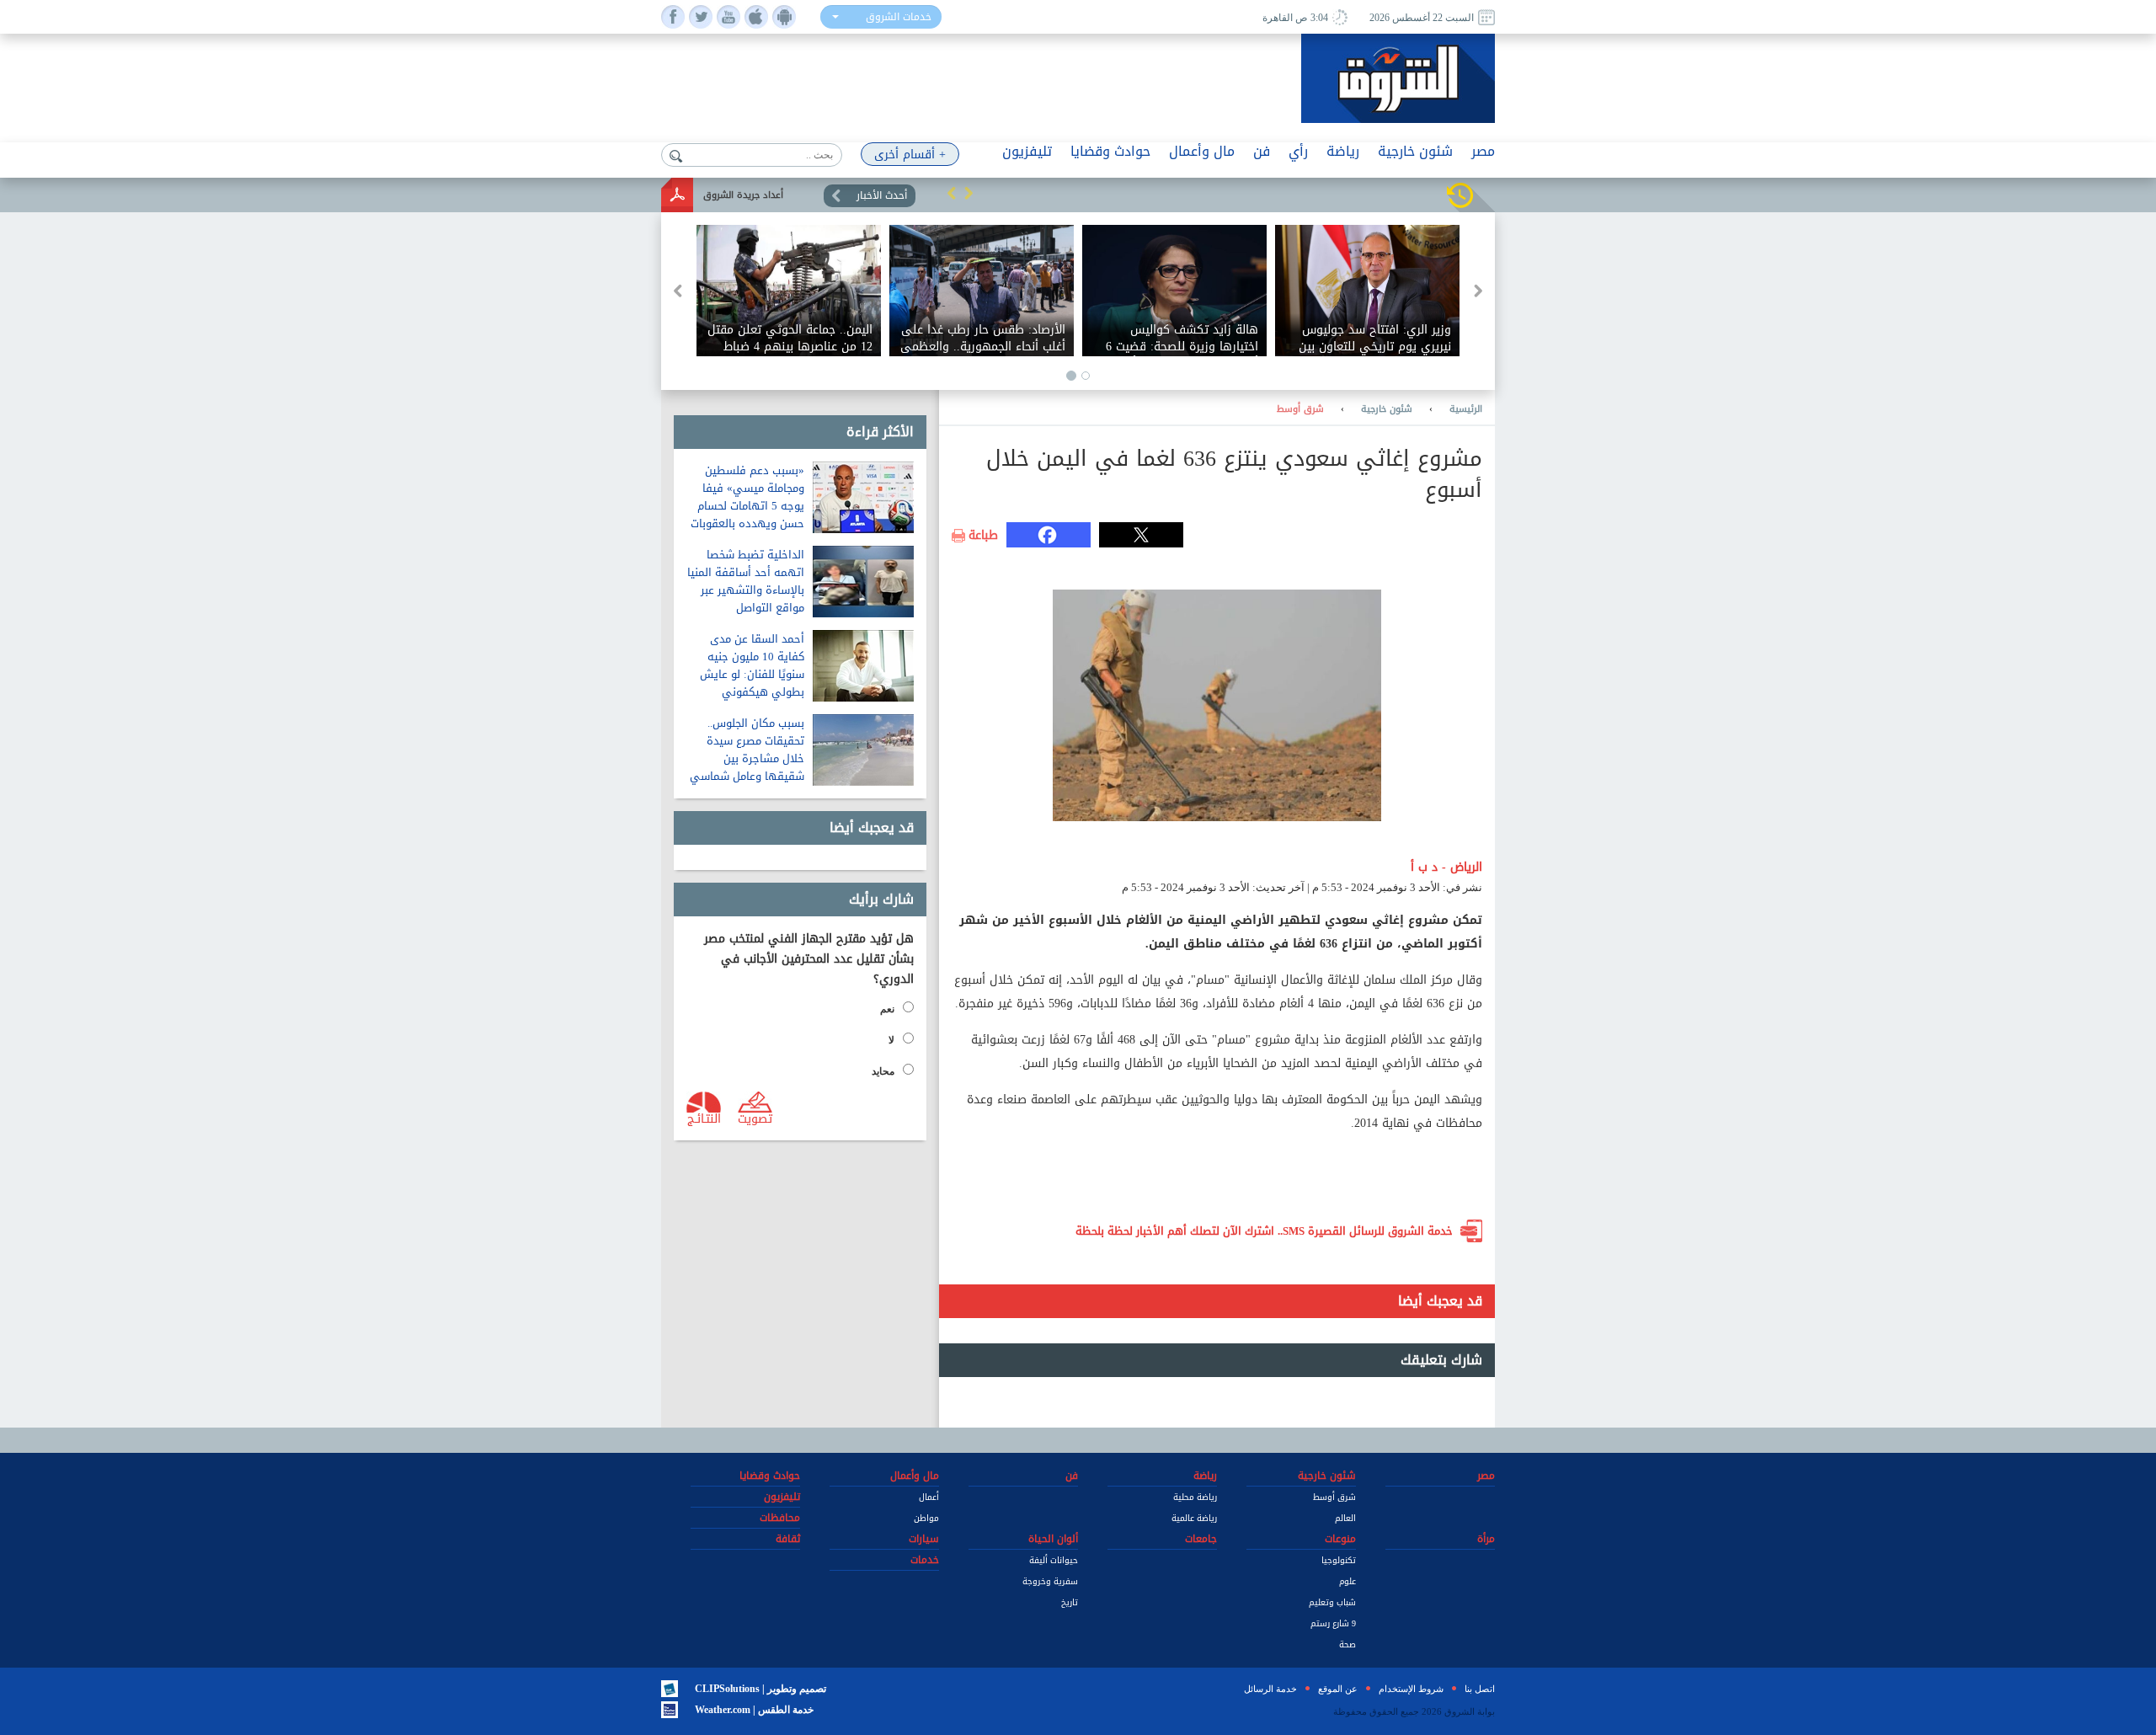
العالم (1345, 1518)
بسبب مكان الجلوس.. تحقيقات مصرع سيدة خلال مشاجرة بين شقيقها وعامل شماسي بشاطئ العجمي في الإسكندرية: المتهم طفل (745, 767)
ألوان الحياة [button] (1053, 1539)
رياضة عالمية (1194, 1518)
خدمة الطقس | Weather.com (754, 1710)
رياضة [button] (1343, 151)
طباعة (983, 536)
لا (891, 1040)
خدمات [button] (925, 1560)
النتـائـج (704, 1118)
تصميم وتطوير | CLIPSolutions (760, 1689)
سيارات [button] (924, 1539)
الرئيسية (1466, 409)
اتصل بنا (1480, 1689)
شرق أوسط (1300, 409)
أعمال (929, 1497)
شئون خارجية (1387, 409)
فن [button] (1262, 151)
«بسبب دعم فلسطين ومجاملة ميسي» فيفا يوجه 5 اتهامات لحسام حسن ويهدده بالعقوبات (747, 497)
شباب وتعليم (1332, 1602)
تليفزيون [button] (1027, 151)
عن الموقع (1338, 1689)
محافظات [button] (780, 1518)
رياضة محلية (1195, 1497)
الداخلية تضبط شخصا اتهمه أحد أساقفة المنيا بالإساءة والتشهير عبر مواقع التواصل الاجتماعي (746, 590)
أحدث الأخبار (882, 195)
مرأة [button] (1486, 1539)
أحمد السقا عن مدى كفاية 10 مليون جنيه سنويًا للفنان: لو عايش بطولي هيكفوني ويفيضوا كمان (752, 674)
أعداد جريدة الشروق (743, 195)
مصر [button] (1483, 151)
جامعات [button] (1201, 1539)
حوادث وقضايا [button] (1110, 151)
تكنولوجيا (1339, 1560)
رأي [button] (1298, 151)
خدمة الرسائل (1270, 1689)
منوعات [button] (1340, 1539)
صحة (1347, 1644)
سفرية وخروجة (1050, 1581)
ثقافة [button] (788, 1539)
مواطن (926, 1518)
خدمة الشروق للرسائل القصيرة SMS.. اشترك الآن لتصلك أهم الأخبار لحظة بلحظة (1264, 1231)
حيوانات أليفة (1054, 1560)
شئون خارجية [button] (1415, 151)
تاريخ (1070, 1602)
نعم (887, 1009)
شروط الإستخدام (1411, 1689)
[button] (952, 193)
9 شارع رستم (1333, 1623)
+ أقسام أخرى (910, 155)
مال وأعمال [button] (1202, 151)
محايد (883, 1071)
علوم (1347, 1581)
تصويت (755, 1118)
